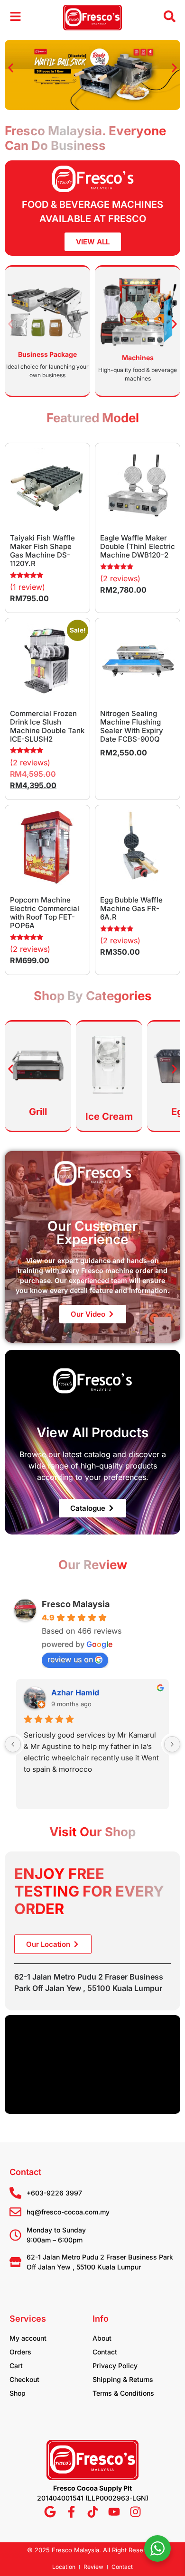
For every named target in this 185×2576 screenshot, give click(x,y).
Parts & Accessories (138, 358)
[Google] (50, 2512)
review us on (70, 1659)
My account (28, 2338)
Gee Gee (67, 1693)
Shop (18, 2393)
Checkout (24, 2379)
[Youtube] (114, 2512)
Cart (16, 2366)
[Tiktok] (93, 2512)
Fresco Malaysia (76, 1604)
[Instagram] (135, 2512)
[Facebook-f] (71, 2512)
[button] (11, 68)
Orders (20, 2352)
